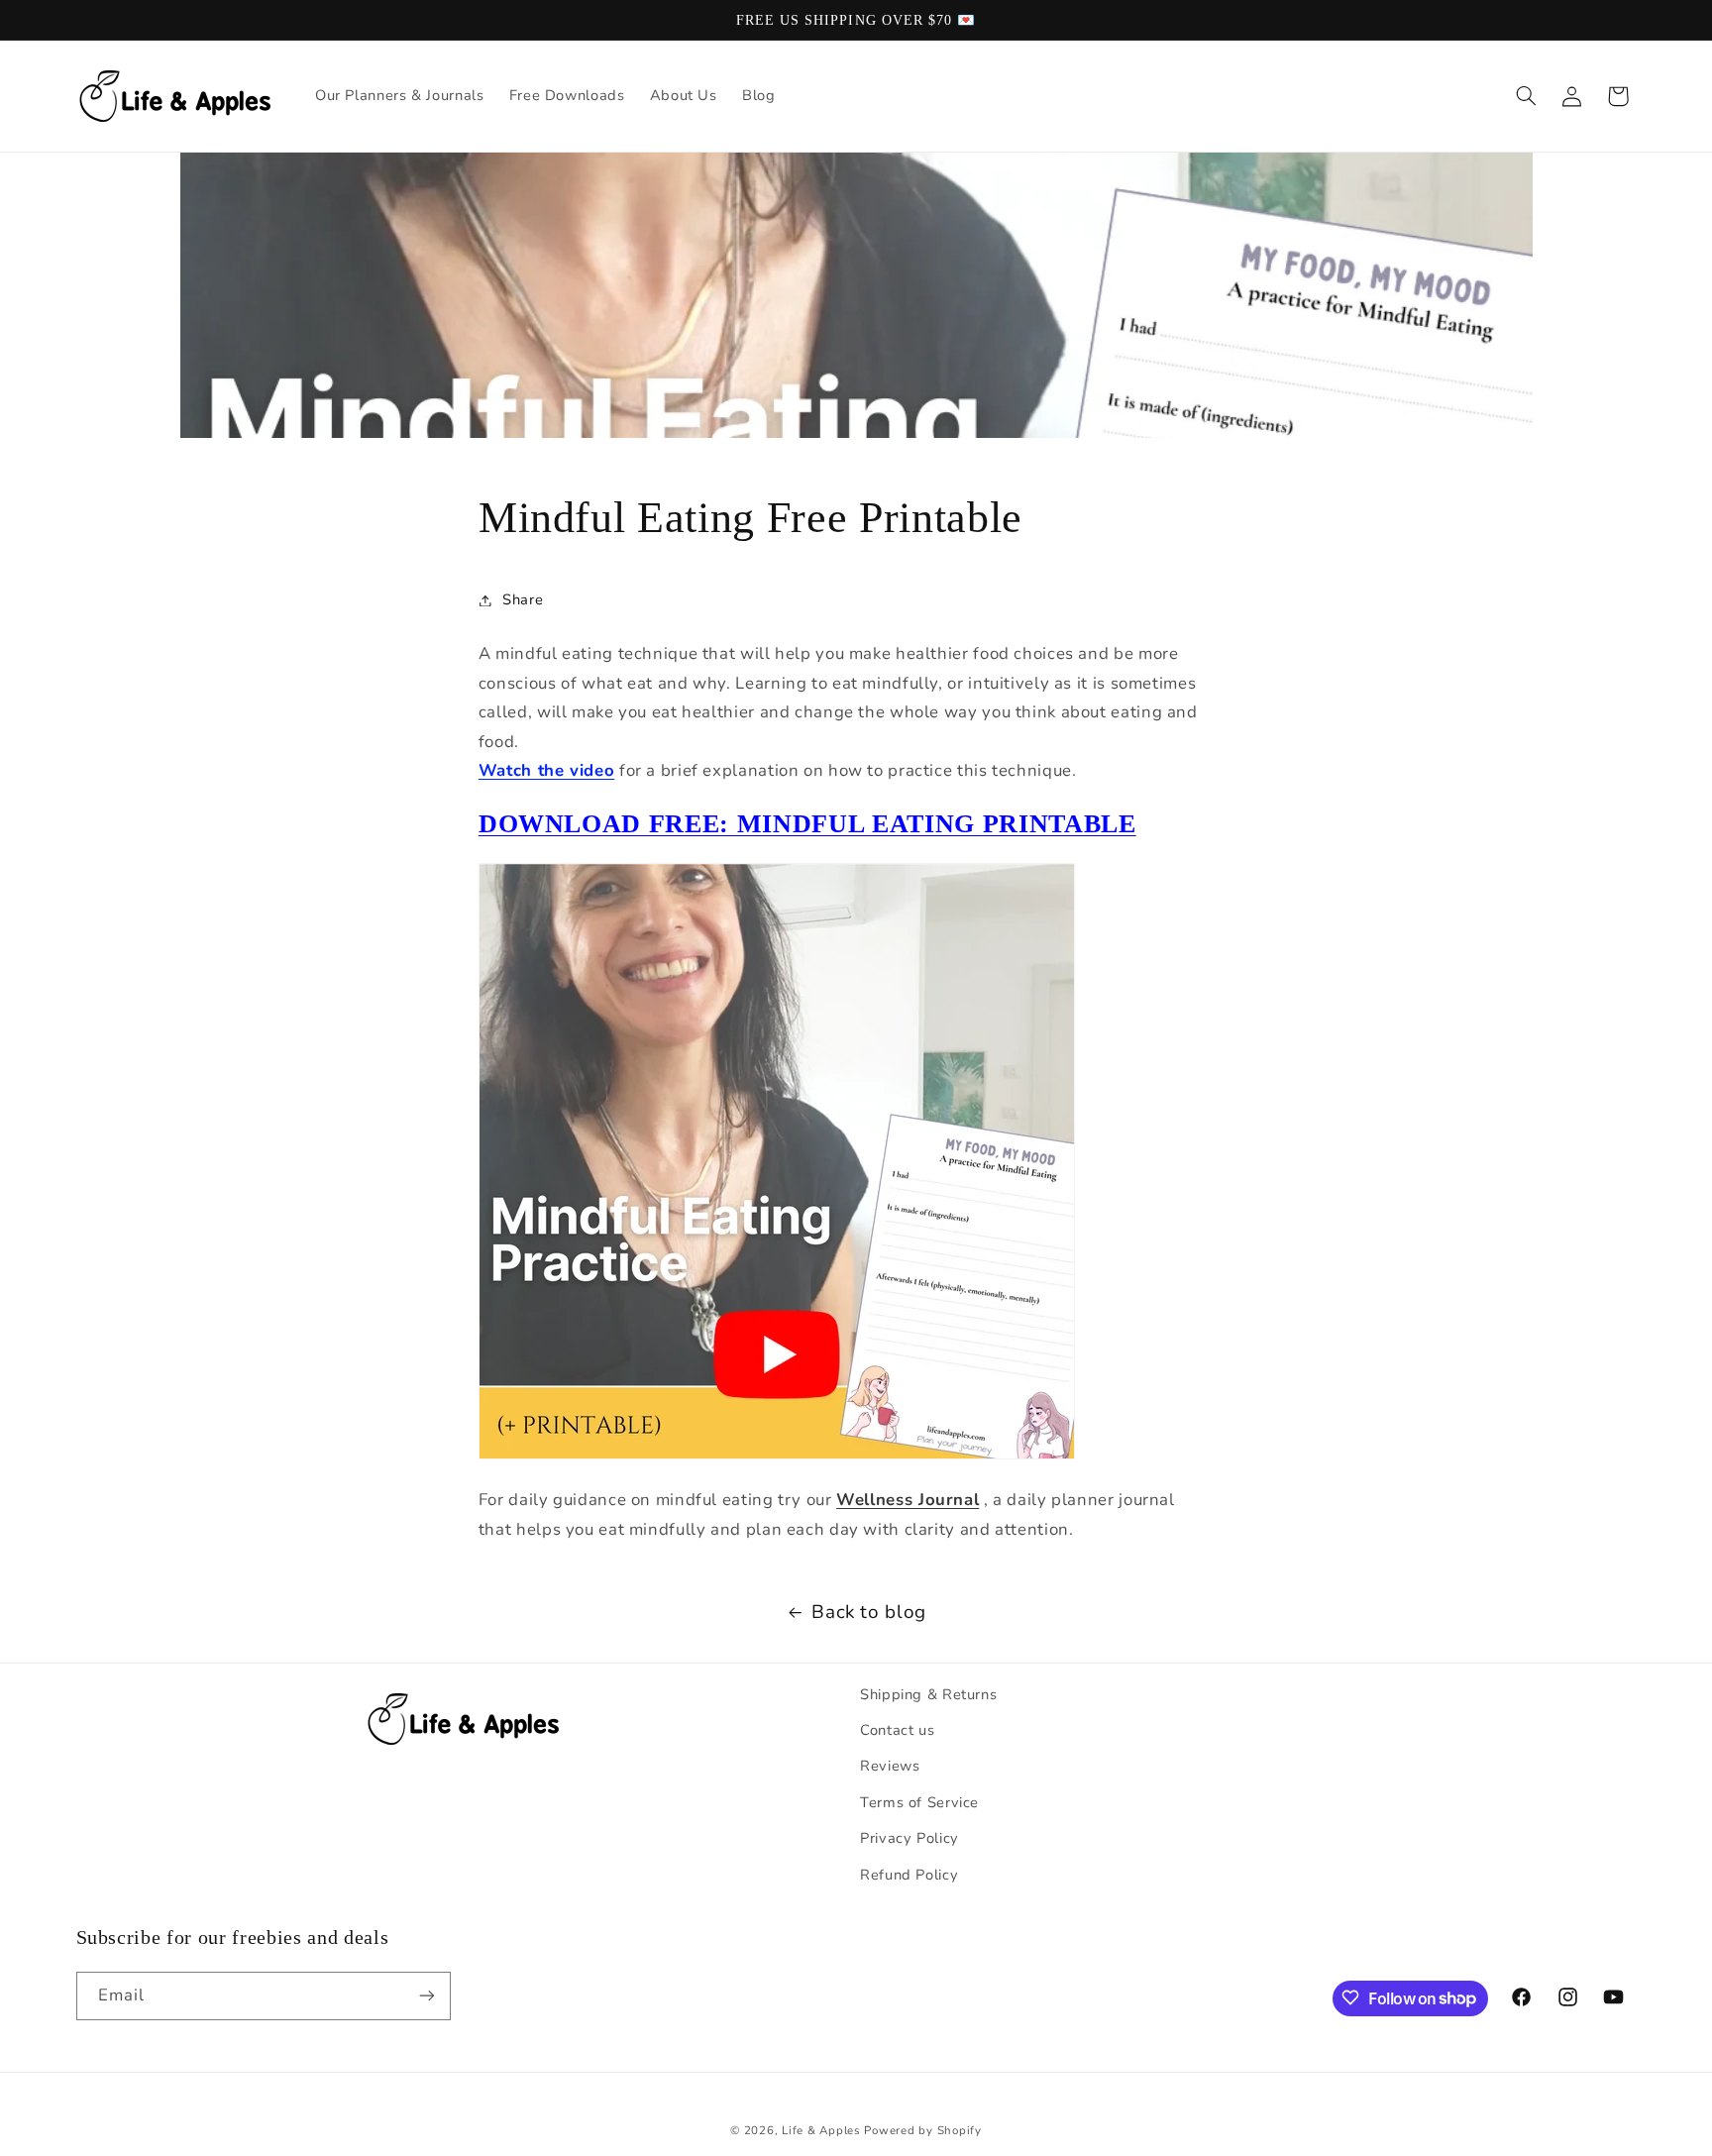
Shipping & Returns (928, 1694)
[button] (1526, 96)
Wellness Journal (908, 1500)
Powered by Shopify (922, 2129)
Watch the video (546, 770)
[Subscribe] (426, 1995)
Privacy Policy (909, 1839)
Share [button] (523, 599)
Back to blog (869, 1612)
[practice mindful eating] (777, 1454)
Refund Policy (909, 1875)
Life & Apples (821, 2129)
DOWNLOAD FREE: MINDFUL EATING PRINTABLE (807, 823)
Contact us (897, 1730)
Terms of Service (919, 1802)
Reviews (890, 1767)
